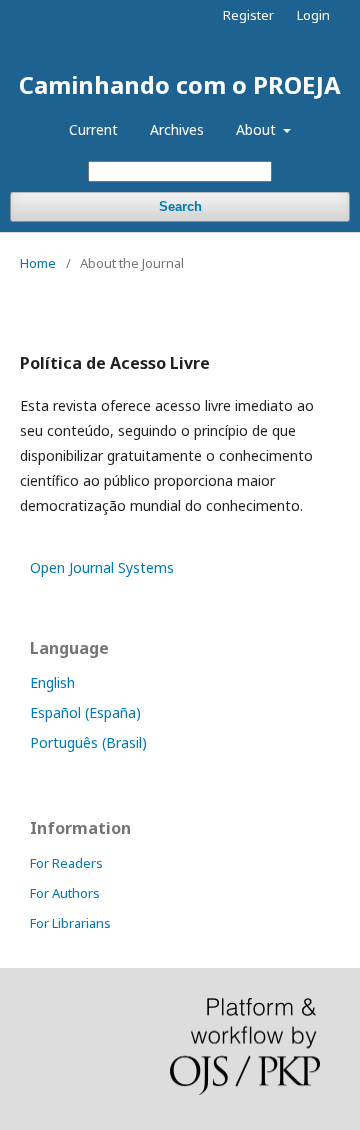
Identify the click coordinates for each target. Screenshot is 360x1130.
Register (248, 15)
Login (313, 15)
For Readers (66, 863)
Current (93, 129)
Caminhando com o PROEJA (180, 84)
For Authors (65, 893)
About (258, 129)
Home (38, 263)
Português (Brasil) (88, 742)
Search (180, 206)
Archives (177, 129)
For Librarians (70, 923)
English (52, 682)
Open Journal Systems (102, 567)
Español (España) (85, 712)
